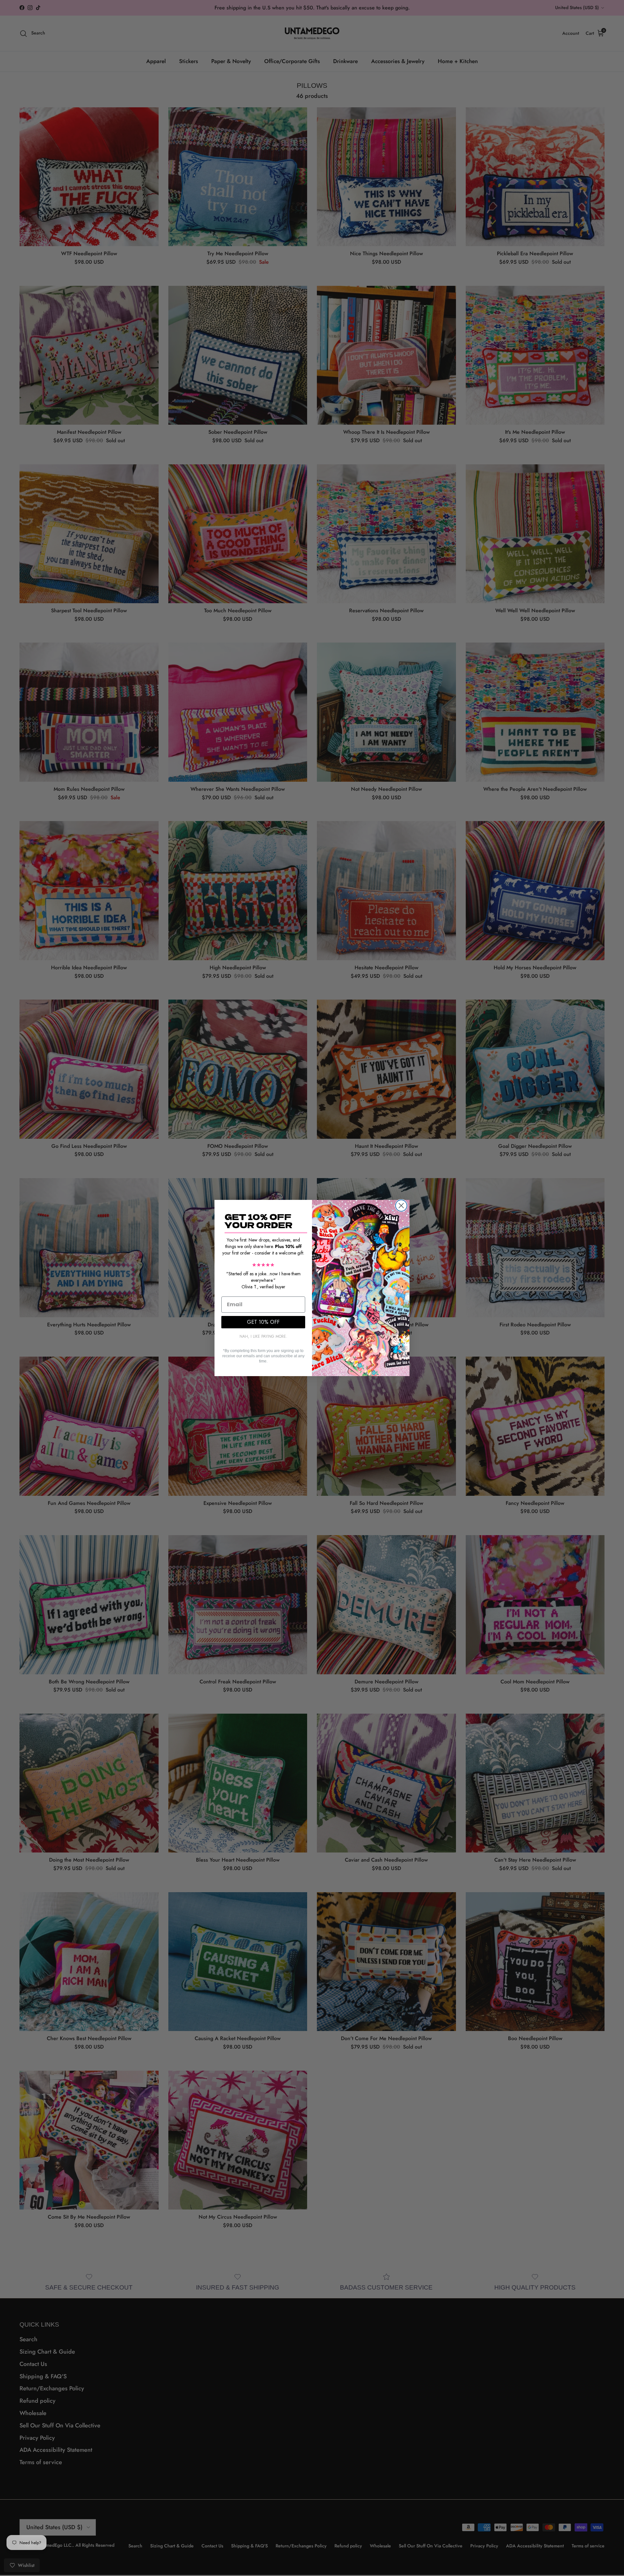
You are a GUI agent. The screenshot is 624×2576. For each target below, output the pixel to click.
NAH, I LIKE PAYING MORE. (263, 1336)
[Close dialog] (401, 1206)
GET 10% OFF (263, 1322)
